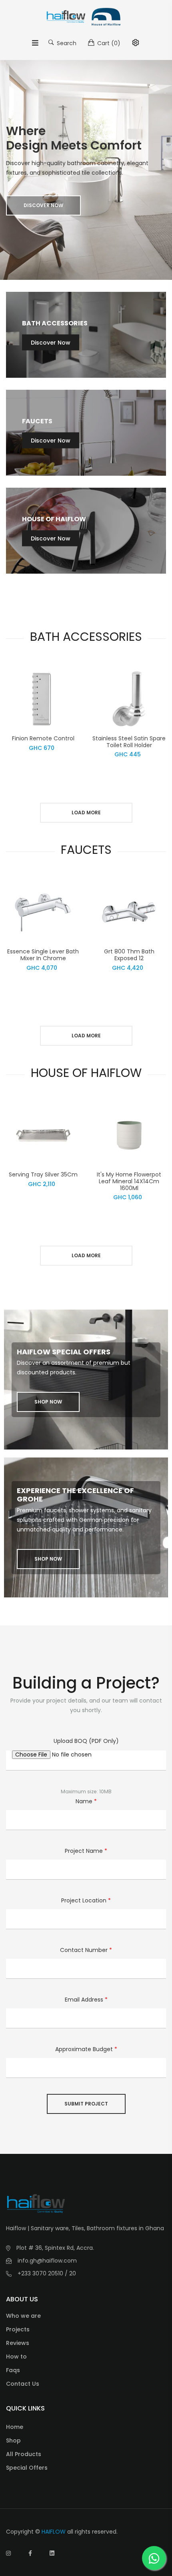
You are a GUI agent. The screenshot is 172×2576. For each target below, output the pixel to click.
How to (16, 2357)
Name (86, 1801)
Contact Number (86, 1950)
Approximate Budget (86, 2049)
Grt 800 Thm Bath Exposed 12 (129, 955)
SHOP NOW (48, 1402)
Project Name (86, 1851)
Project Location (86, 1900)
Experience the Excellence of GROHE (75, 1495)
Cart (108, 43)
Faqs (13, 2370)
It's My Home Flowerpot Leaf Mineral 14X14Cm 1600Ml (129, 1181)
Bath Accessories (55, 323)
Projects (18, 2329)
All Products (24, 2454)
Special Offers (27, 2468)
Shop (13, 2440)
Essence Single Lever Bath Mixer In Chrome (43, 955)
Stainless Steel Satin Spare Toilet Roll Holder (129, 742)
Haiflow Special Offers (64, 1352)
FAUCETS (37, 421)
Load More (86, 812)
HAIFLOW (54, 2532)
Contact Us (23, 2384)
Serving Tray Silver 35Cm (43, 1174)
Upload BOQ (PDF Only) (86, 1741)
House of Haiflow (54, 519)
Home (15, 2427)
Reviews (18, 2343)
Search (66, 43)
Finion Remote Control (43, 738)
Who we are (23, 2316)
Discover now (43, 205)
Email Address (86, 2000)
